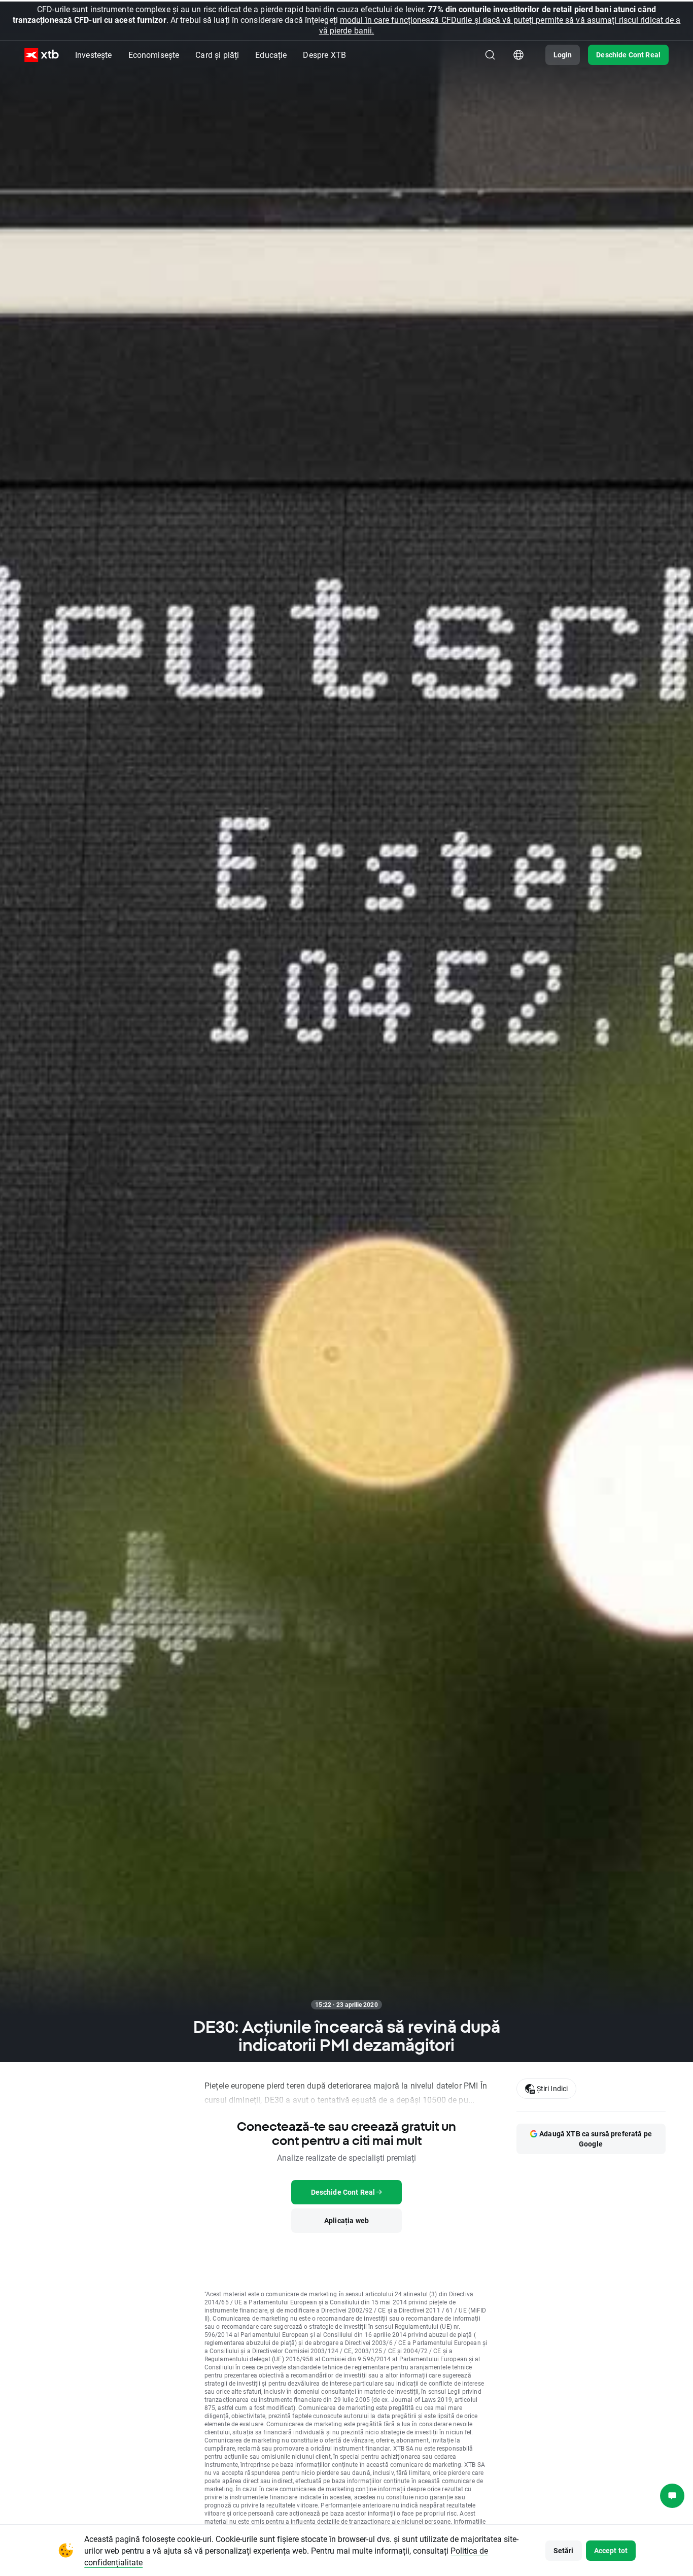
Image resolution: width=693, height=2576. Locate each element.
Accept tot (611, 2550)
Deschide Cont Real (628, 55)
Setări (564, 2550)
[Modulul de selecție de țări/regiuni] (518, 55)
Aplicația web (346, 2220)
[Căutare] (490, 55)
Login (563, 55)
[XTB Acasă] (42, 55)
